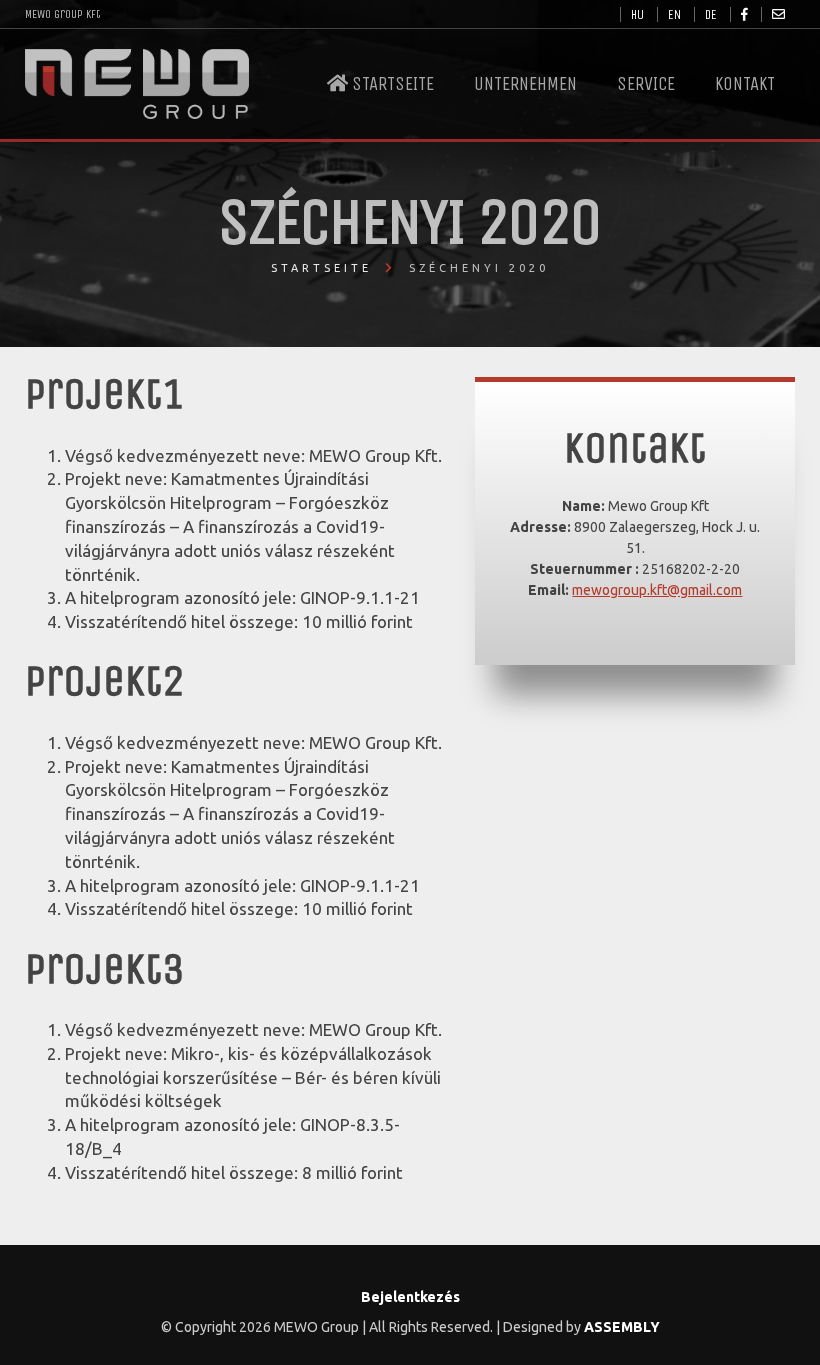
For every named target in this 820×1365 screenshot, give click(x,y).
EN (674, 14)
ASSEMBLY (622, 1327)
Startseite (391, 84)
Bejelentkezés (410, 1297)
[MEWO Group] (137, 84)
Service (646, 84)
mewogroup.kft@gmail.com (657, 590)
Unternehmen (525, 84)
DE (711, 14)
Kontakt (745, 84)
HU (637, 14)
